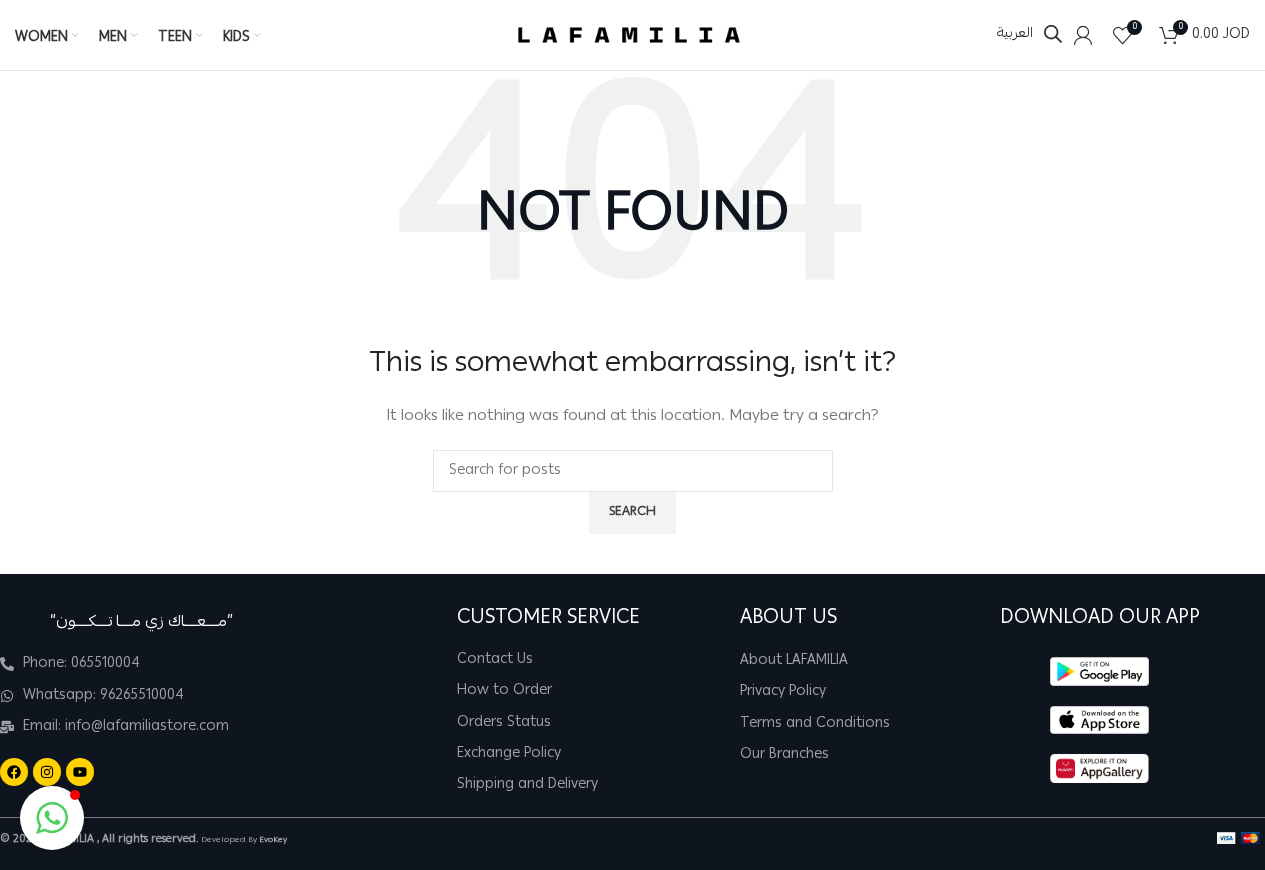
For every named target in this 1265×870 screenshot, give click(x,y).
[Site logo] (629, 36)
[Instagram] (47, 772)
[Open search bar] (1053, 34)
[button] (52, 818)
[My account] (1083, 35)
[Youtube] (80, 772)
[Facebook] (14, 772)
